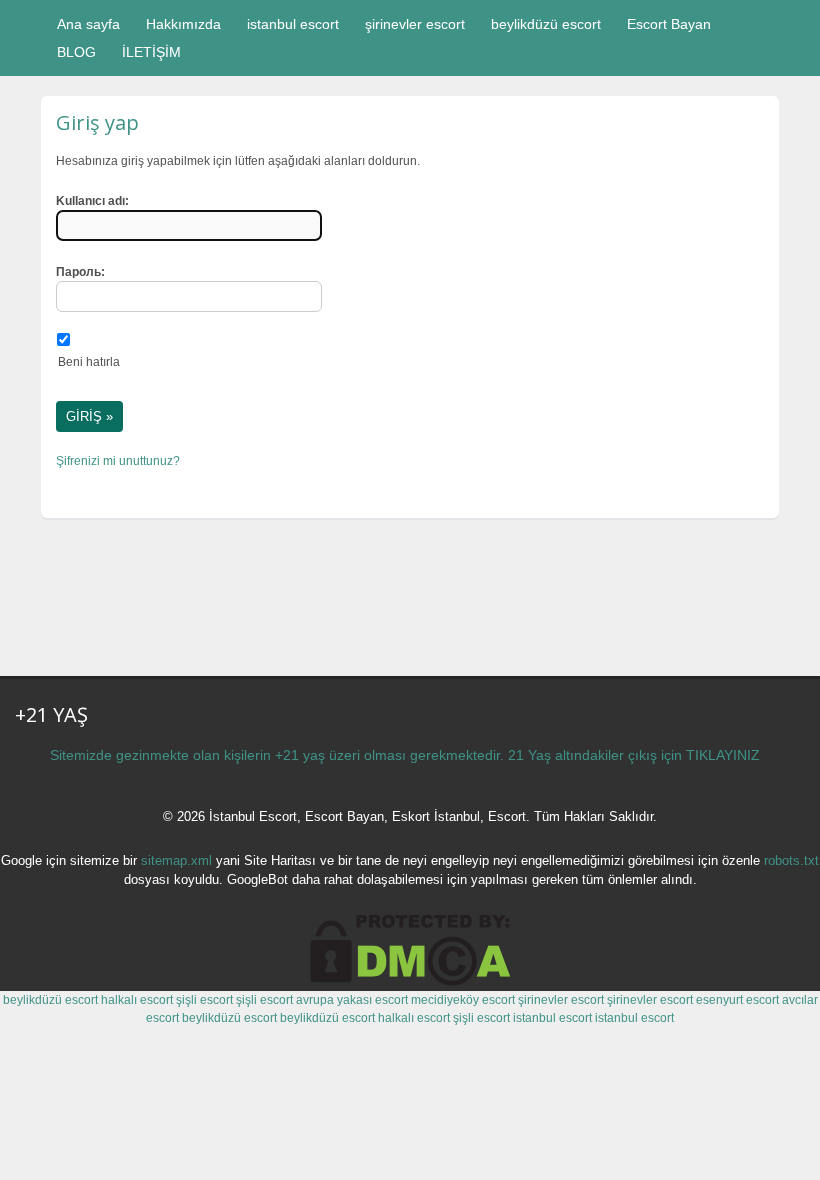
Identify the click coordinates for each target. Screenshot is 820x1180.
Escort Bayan (669, 24)
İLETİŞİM (151, 52)
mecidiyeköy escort (463, 1000)
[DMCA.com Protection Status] (410, 982)
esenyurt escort (737, 1000)
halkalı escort (137, 1000)
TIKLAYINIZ (723, 755)
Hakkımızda (183, 24)
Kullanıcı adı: (92, 201)
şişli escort (204, 1000)
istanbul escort (293, 24)
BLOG (76, 52)
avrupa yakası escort (352, 1000)
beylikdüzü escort (546, 24)
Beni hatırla (89, 362)
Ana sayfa (88, 24)
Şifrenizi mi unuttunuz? (118, 461)
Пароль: (80, 272)
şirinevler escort (415, 24)
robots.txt (791, 860)
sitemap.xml (176, 860)
